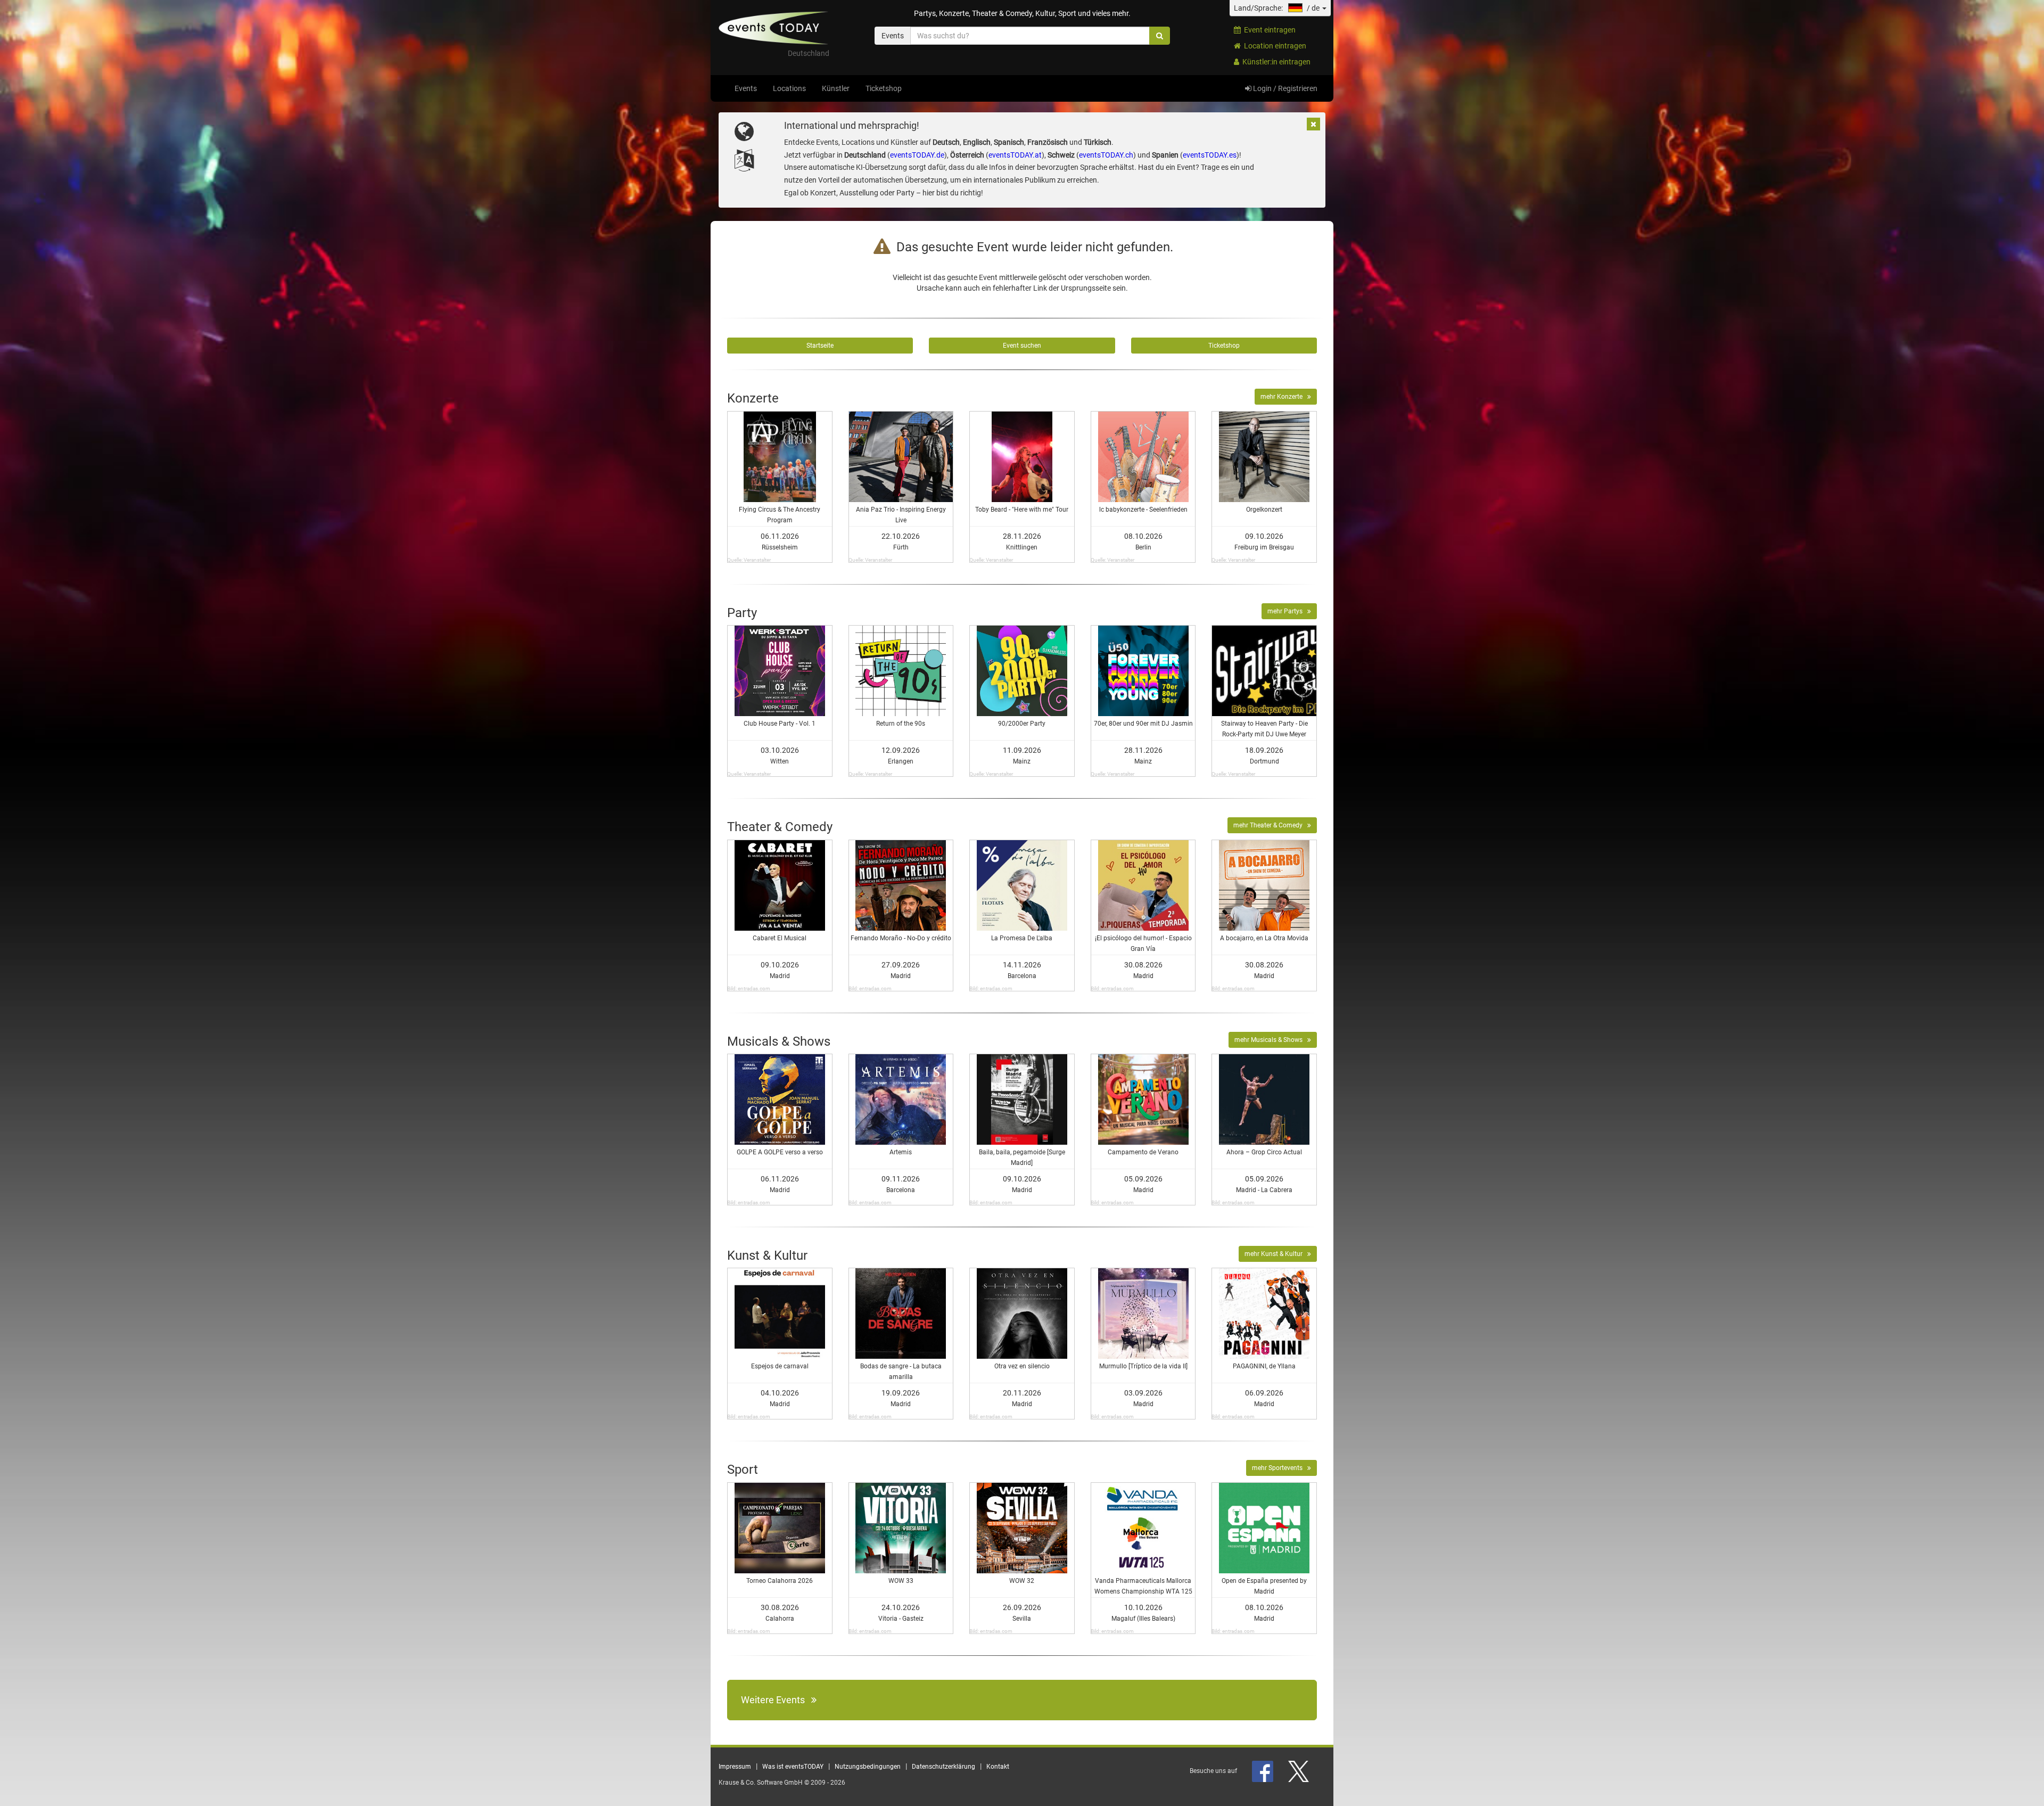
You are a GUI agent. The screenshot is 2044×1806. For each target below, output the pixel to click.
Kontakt (998, 1767)
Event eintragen (1268, 30)
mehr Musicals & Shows (1271, 1040)
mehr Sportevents (1280, 1468)
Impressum (735, 1767)
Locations (789, 88)
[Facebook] (1263, 1771)
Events (746, 88)
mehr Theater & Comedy (1270, 825)
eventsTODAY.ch (1106, 155)
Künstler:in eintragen (1275, 62)
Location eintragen (1274, 46)
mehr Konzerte (1284, 397)
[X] (1299, 1771)
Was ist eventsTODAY (793, 1767)
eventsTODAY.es (1210, 155)
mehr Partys (1287, 611)
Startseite (820, 346)
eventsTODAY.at (1015, 155)
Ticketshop (884, 88)
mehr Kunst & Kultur (1276, 1254)
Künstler (836, 88)
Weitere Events (776, 1700)
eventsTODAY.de (917, 155)
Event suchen (1022, 346)
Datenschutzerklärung (943, 1767)
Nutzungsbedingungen (868, 1767)
